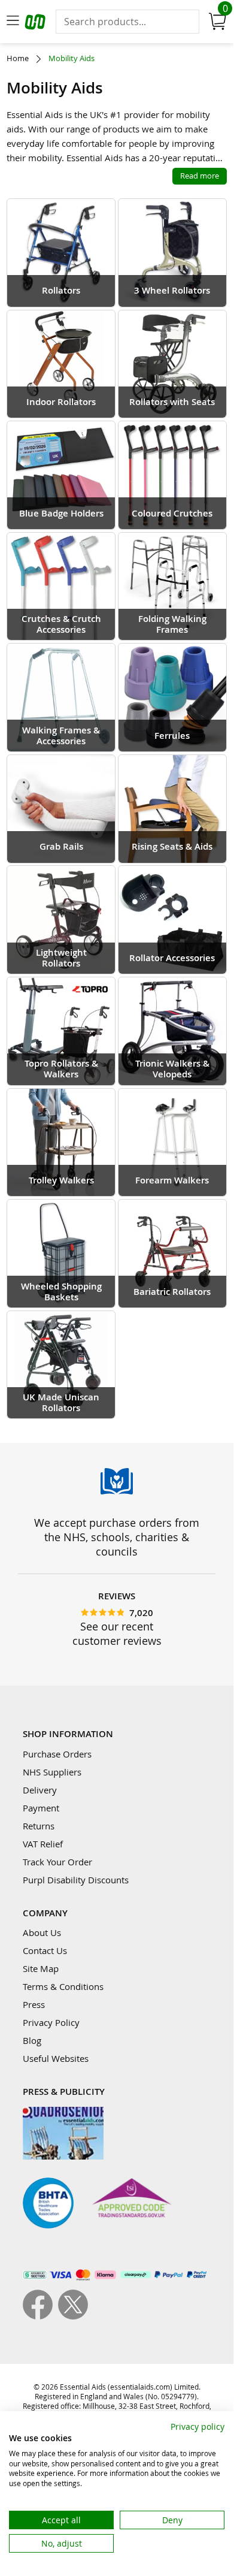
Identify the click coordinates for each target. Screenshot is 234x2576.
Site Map (41, 1968)
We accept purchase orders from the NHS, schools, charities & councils (117, 1537)
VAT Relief (43, 1844)
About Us (42, 1932)
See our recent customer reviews (117, 1633)
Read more (200, 176)
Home (18, 58)
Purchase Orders (57, 1754)
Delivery (40, 1790)
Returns (39, 1826)
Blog (32, 2040)
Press (34, 2004)
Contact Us (45, 1950)
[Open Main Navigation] (13, 22)
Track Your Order (57, 1862)
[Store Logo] (37, 24)
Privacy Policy (51, 2022)
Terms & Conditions (63, 1986)
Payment (41, 1808)
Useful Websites (56, 2058)
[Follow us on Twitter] (73, 2316)
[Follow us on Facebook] (40, 2316)
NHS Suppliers (52, 1772)
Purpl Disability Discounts (76, 1880)
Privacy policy (197, 2426)
